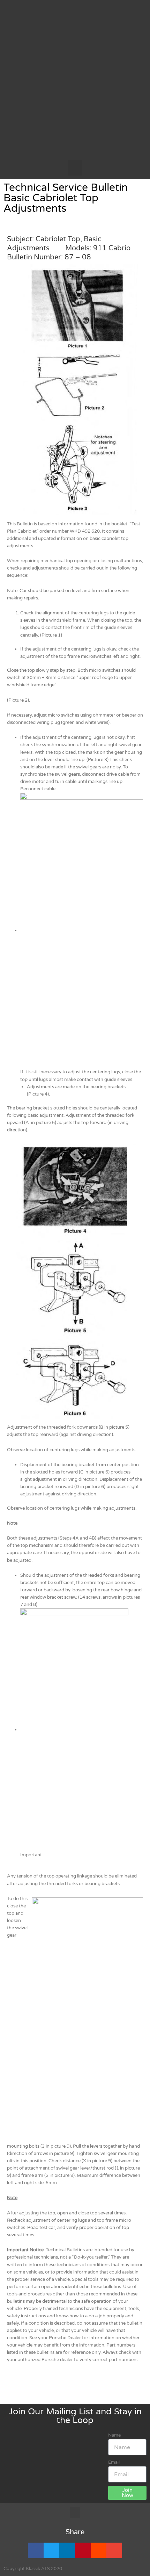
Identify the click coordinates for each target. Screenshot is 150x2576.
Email (114, 2462)
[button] (75, 168)
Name (114, 2435)
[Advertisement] (75, 82)
